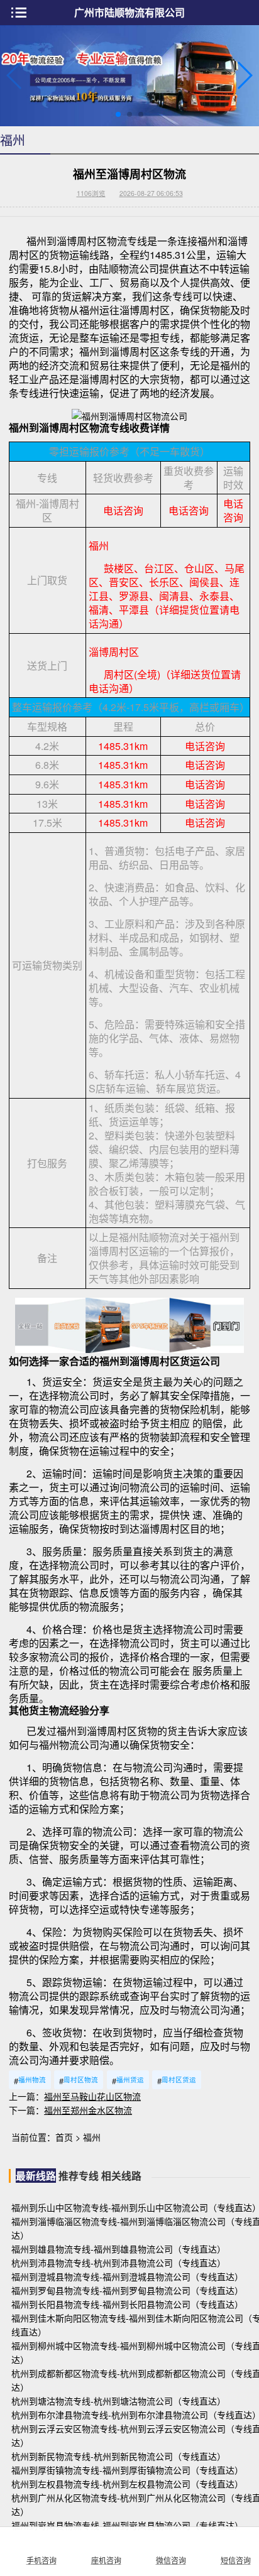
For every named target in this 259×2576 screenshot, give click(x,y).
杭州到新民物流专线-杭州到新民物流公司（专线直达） (118, 2456)
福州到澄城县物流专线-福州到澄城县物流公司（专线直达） (127, 2276)
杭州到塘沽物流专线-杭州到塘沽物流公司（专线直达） (118, 2401)
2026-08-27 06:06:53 (151, 193)
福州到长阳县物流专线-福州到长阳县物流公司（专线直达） (127, 2304)
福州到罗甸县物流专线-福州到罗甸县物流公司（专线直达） (127, 2290)
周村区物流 (79, 2081)
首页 (64, 2137)
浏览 (91, 193)
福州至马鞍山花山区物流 (92, 2096)
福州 (92, 2137)
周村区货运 (177, 2081)
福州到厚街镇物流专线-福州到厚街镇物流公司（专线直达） (127, 2470)
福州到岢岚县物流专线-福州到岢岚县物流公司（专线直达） (127, 2525)
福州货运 (128, 2081)
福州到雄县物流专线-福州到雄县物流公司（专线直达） (118, 2249)
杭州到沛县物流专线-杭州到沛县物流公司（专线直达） (118, 2263)
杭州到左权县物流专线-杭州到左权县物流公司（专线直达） (127, 2484)
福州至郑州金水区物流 (88, 2110)
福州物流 (30, 2081)
